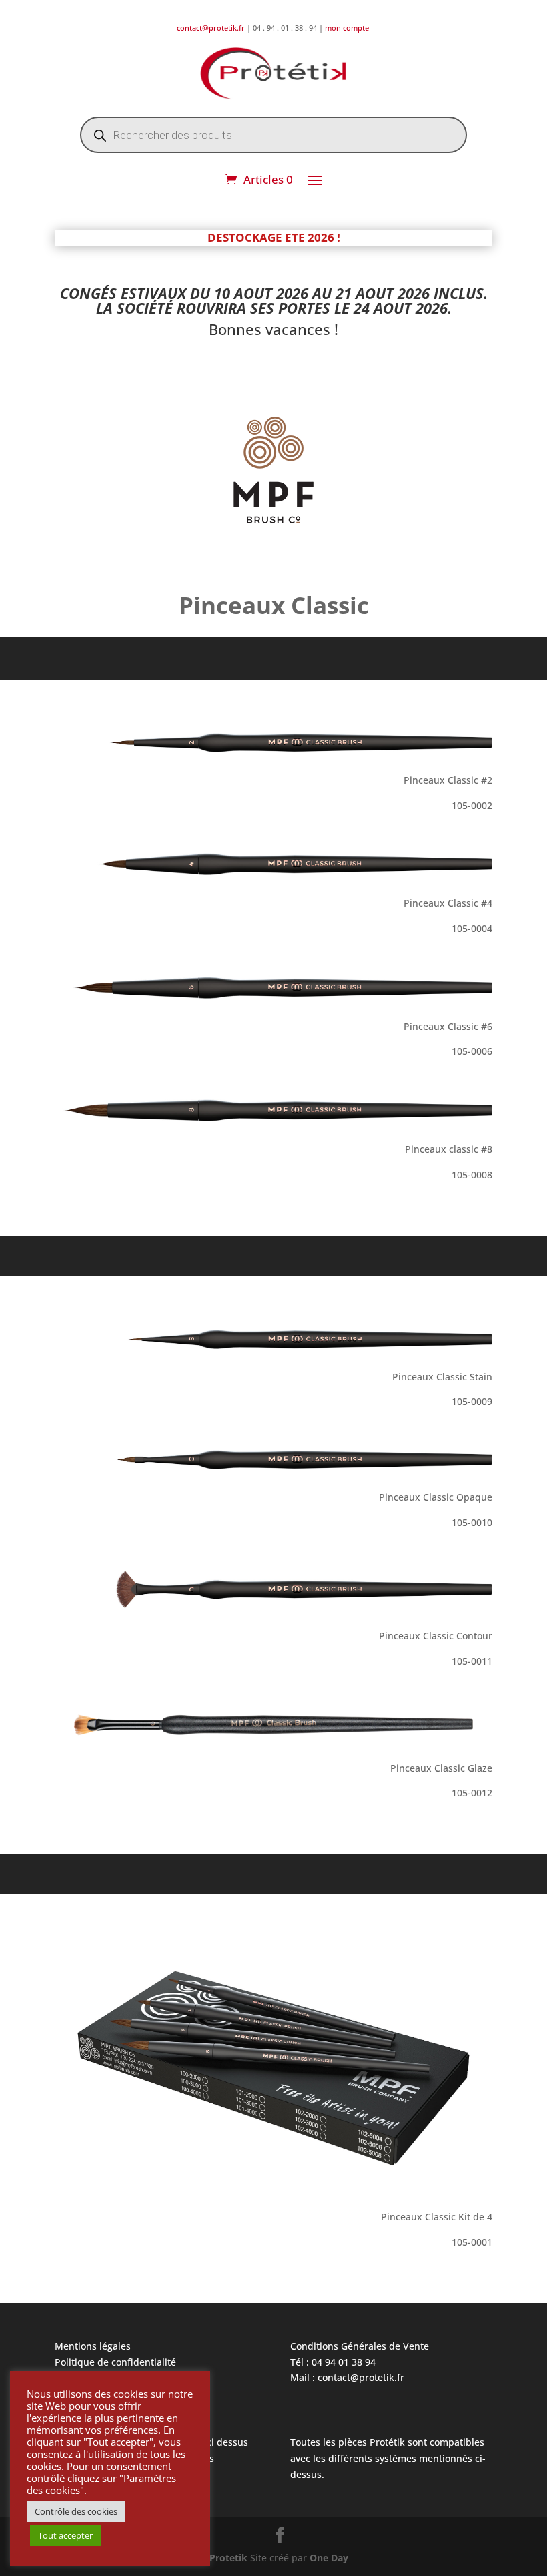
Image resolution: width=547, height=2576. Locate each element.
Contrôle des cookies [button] (76, 2511)
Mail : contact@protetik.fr (347, 2377)
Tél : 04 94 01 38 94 (333, 2362)
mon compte (348, 28)
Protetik (230, 2558)
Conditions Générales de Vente (360, 2346)
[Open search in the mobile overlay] (273, 135)
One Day (329, 2558)
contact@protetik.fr (212, 28)
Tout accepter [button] (65, 2535)
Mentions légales (93, 2346)
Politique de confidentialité (115, 2362)
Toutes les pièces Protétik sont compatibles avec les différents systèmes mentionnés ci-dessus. (388, 2458)
